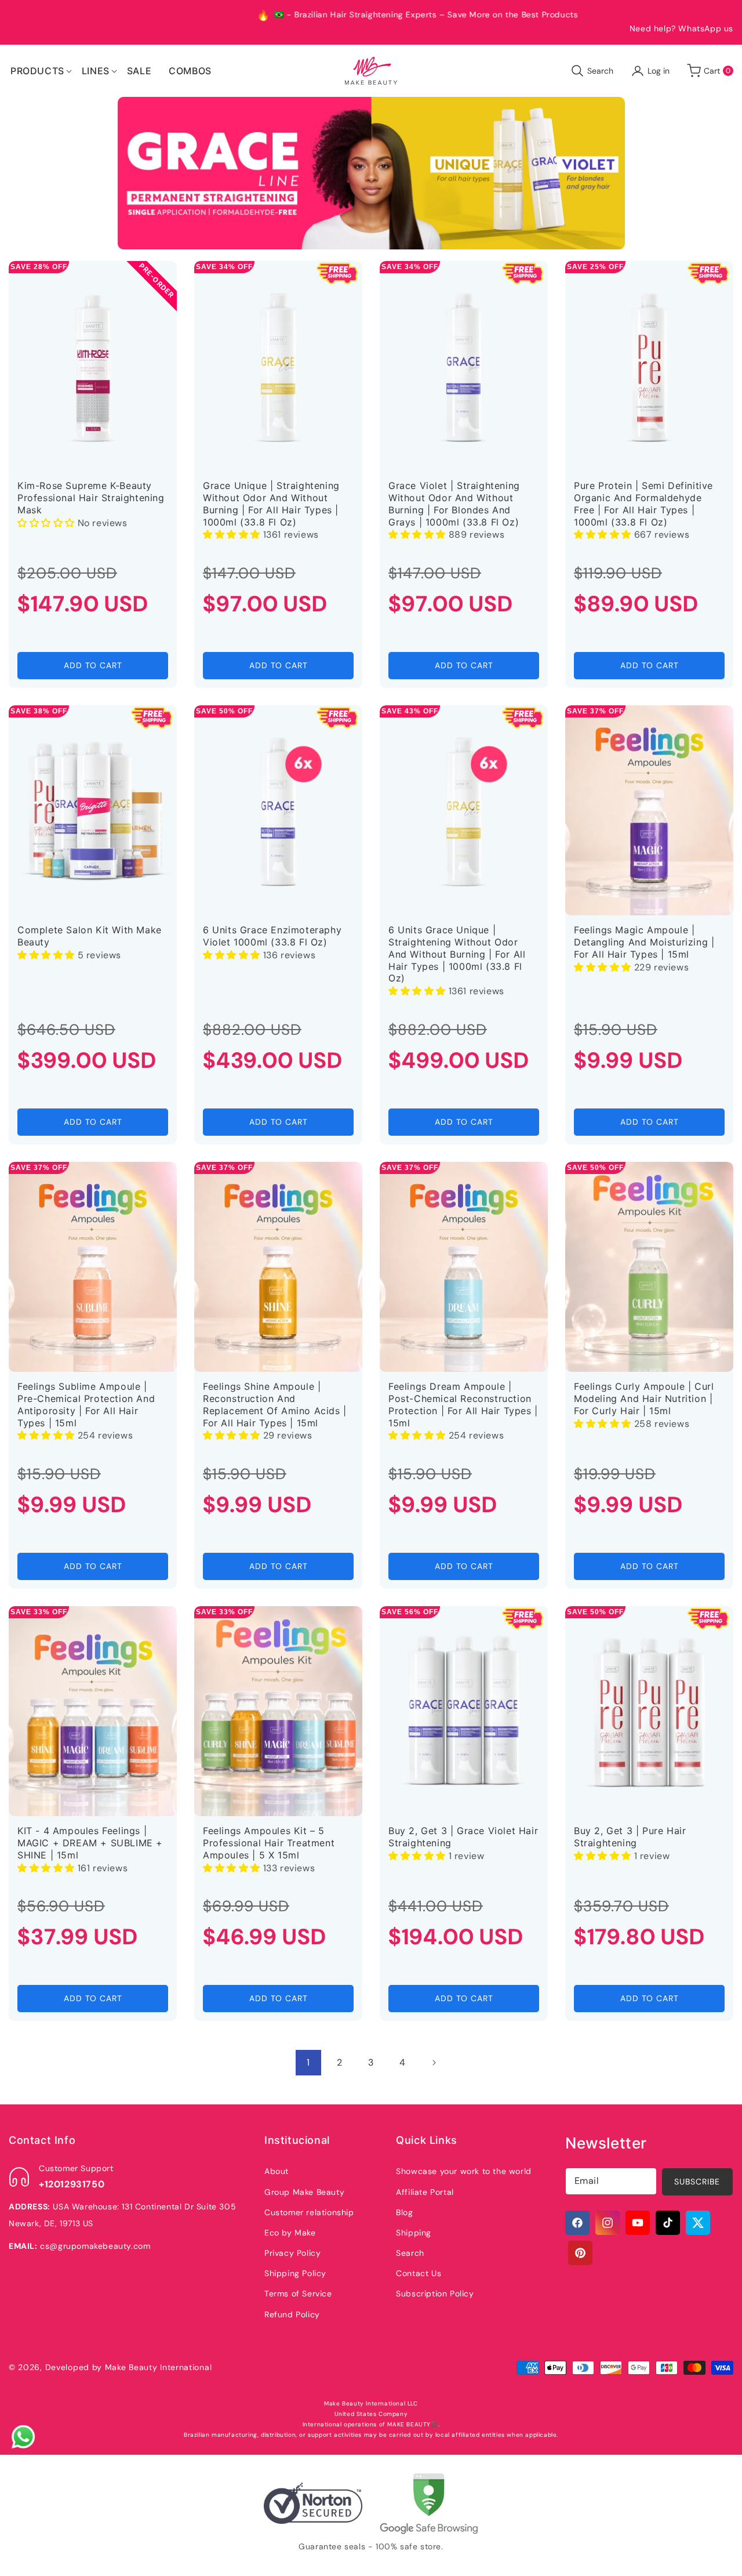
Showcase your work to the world (464, 2171)
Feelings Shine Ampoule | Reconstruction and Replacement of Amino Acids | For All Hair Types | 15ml (275, 1404)
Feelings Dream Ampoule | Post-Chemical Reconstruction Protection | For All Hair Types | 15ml (463, 1404)
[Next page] (434, 2063)
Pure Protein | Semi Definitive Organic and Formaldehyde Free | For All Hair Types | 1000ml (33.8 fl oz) (643, 503)
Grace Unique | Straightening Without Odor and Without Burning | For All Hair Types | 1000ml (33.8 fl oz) (271, 503)
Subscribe (697, 2182)
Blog (404, 2212)
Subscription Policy (435, 2294)
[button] (37, 71)
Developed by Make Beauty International (129, 2367)
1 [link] (308, 2062)
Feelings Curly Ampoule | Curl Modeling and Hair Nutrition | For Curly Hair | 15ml (644, 1398)
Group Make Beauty (304, 2192)
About (277, 2171)
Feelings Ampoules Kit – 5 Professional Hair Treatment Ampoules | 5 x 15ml (269, 1843)
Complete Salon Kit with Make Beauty (90, 936)
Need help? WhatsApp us (681, 28)
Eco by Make (290, 2233)
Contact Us (419, 2273)
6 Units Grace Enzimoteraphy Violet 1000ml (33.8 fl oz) (272, 936)
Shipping (414, 2233)
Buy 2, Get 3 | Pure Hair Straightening (630, 1837)
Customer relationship (309, 2212)
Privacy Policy (292, 2253)
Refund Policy (292, 2314)
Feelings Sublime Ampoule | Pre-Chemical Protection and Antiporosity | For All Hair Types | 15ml (86, 1404)
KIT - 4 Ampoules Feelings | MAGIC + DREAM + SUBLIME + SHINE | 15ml (90, 1843)
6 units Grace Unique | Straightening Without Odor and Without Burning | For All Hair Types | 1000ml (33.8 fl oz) (457, 954)
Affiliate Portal (425, 2192)
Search (410, 2253)
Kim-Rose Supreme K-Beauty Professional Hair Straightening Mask (91, 498)
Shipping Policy (295, 2273)
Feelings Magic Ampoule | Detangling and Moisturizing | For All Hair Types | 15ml (644, 942)
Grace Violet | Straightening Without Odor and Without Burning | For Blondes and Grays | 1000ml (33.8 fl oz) (454, 503)
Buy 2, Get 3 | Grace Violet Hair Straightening (463, 1837)
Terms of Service (298, 2294)
